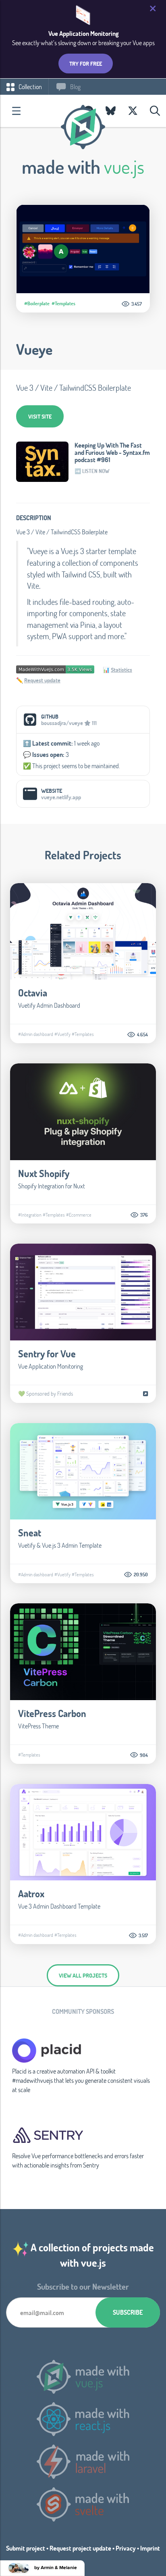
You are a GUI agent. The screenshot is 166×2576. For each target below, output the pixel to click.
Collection (30, 86)
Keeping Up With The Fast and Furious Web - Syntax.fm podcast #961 (112, 452)
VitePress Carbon (52, 1713)
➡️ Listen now (92, 471)
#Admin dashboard (36, 1034)
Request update (42, 680)
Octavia (33, 993)
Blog (75, 86)
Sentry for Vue (47, 1354)
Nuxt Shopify (44, 1173)
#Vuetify (62, 1034)
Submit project (26, 2548)
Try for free (86, 64)
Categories (16, 111)
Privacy (126, 2548)
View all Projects (83, 1975)
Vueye (34, 349)
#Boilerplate (37, 303)
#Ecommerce (79, 1215)
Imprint (150, 2548)
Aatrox (31, 1893)
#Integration (30, 1215)
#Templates (63, 303)
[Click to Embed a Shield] (55, 668)
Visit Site (40, 416)
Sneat (30, 1533)
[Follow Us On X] (133, 111)
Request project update (80, 2548)
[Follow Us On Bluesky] (111, 111)
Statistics (121, 670)
